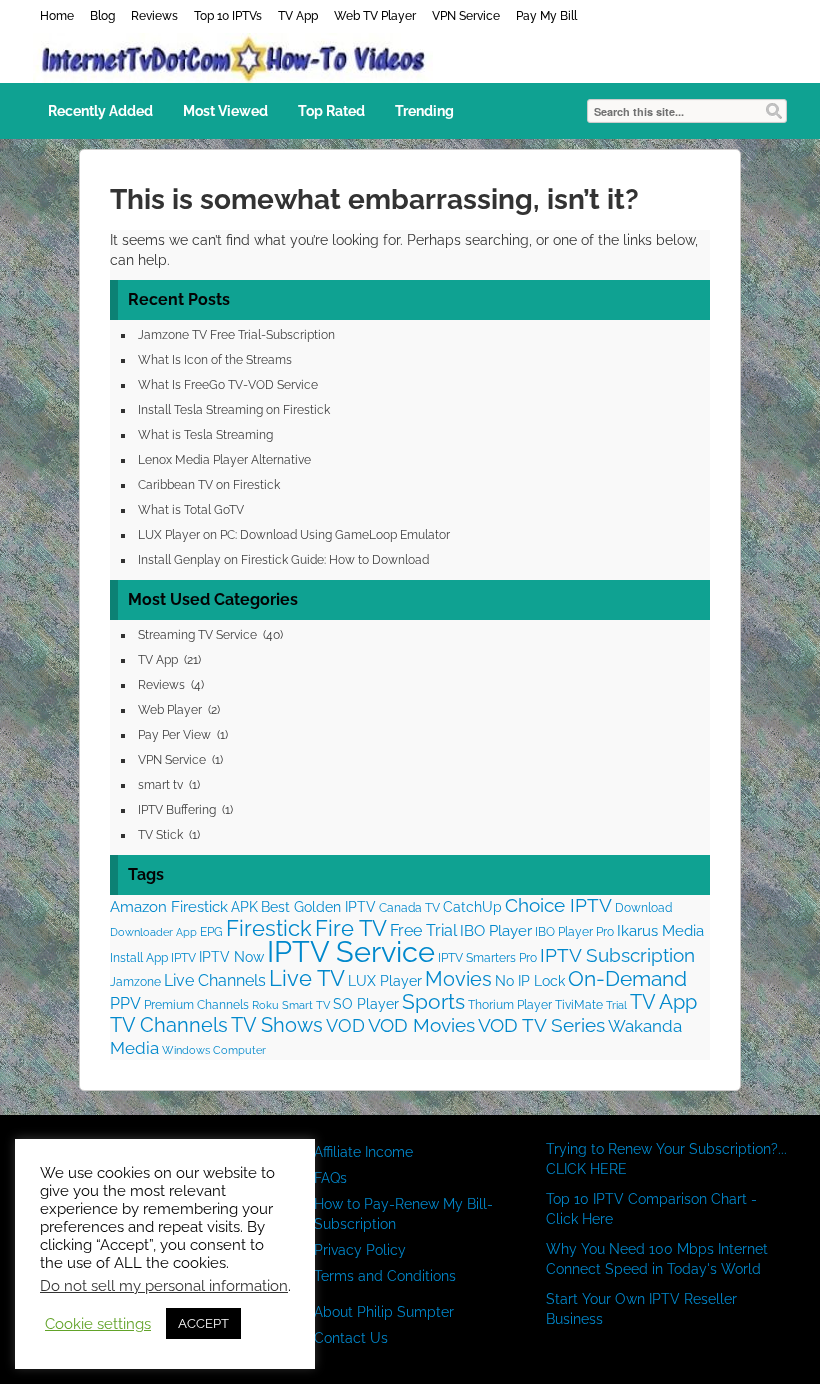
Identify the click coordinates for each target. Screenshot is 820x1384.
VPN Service (466, 16)
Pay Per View (174, 735)
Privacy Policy (360, 1250)
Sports (433, 1001)
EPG (211, 931)
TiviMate (579, 1004)
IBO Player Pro (574, 931)
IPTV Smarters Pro (487, 957)
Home (57, 16)
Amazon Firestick (169, 907)
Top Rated (331, 111)
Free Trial (423, 930)
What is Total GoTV (191, 510)
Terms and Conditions (385, 1276)
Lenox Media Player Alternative (224, 460)
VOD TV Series (541, 1025)
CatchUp (472, 907)
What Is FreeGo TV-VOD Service (228, 385)
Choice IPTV (558, 905)
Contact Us (351, 1338)
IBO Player (496, 931)
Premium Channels (196, 1004)
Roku (265, 1005)
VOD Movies (421, 1025)
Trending (424, 111)
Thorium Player (510, 1004)
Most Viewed (225, 111)
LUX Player (385, 981)
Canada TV (409, 907)
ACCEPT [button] (203, 1323)
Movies (458, 979)
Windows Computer (214, 1050)
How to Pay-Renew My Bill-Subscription (403, 1214)
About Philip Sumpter (384, 1312)
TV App (298, 16)
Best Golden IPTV (318, 907)
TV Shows (277, 1025)
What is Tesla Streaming (205, 435)
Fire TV (351, 928)
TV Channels (169, 1025)
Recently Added (100, 111)
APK (244, 907)
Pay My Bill (546, 16)
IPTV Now (231, 957)
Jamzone (135, 981)
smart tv (160, 785)
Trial (616, 1005)
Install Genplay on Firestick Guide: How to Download (283, 560)
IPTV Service (351, 951)
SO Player (366, 1004)
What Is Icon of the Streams (215, 360)
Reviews (154, 16)
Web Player (170, 710)
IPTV (183, 957)
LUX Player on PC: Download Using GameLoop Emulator (294, 535)
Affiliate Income (363, 1152)
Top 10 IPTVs (228, 16)
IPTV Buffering (177, 810)
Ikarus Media (660, 931)
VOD (345, 1025)
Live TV (307, 978)
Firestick (269, 928)
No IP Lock (530, 981)
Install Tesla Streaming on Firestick (234, 410)
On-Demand (627, 979)
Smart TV (306, 1005)
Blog (102, 16)
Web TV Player (375, 16)
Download (643, 907)
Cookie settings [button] (98, 1323)
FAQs (330, 1178)
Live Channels (215, 980)
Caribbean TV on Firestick (209, 485)
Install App (139, 957)
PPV (125, 1003)
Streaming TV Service (197, 635)
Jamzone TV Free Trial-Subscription (236, 335)
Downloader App (153, 932)
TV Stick (160, 835)
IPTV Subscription (617, 955)
